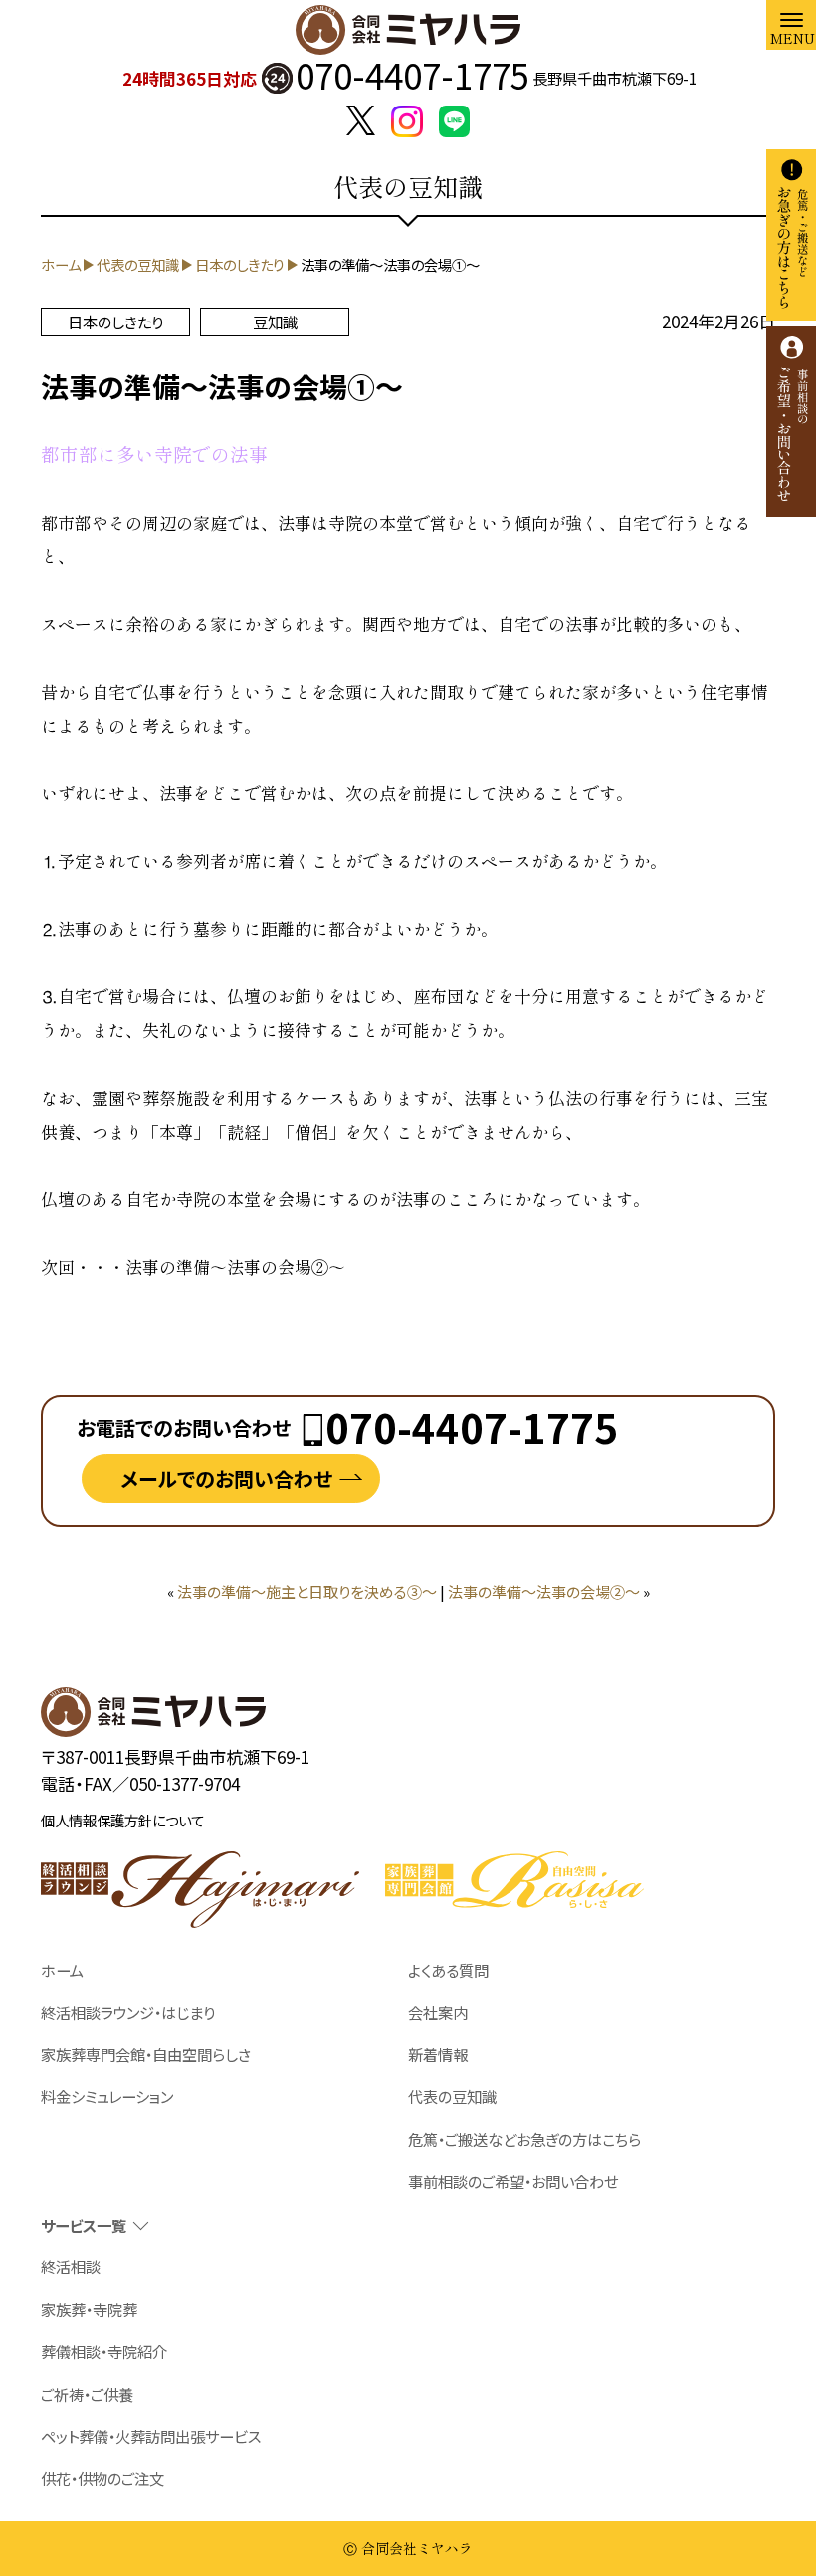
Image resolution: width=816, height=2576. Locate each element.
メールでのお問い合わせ (226, 1479)
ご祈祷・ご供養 (87, 2394)
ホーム (62, 1970)
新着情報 (438, 2054)
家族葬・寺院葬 (89, 2309)
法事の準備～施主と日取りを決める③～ (307, 1591)
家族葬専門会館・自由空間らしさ (146, 2054)
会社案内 (438, 2012)
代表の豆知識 (452, 2096)
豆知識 (275, 322)
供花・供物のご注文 (102, 2478)
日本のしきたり (115, 322)
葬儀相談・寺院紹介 (104, 2351)
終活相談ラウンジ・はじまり (128, 2012)
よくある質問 (448, 1970)
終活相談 (71, 2266)
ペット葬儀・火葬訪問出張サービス (151, 2436)
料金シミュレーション (107, 2096)
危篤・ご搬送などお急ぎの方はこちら (524, 2139)
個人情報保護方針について (122, 1820)
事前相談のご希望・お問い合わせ (513, 2181)
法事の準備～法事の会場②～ (544, 1591)
